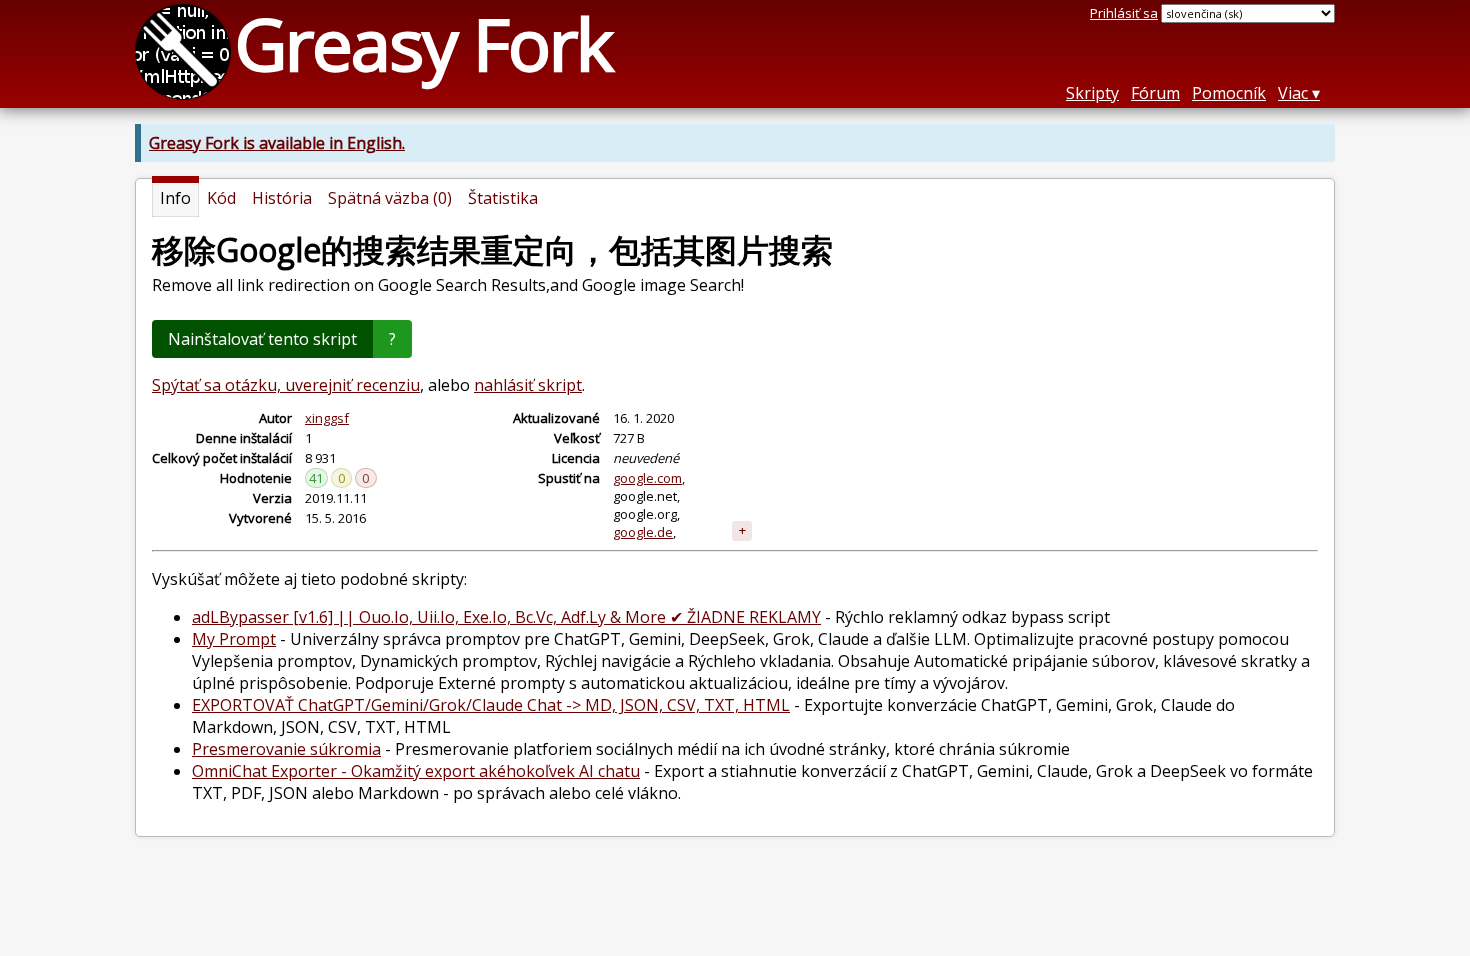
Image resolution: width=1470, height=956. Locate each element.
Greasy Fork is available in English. (277, 143)
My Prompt (234, 639)
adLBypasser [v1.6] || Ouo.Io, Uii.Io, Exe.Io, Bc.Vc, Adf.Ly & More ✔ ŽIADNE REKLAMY (506, 617)
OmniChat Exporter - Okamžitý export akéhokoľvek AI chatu (416, 771)
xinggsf (327, 418)
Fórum (1155, 93)
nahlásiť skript (528, 385)
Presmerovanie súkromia (286, 749)
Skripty (1092, 93)
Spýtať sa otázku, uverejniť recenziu (286, 385)
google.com (647, 478)
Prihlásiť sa (1124, 13)
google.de (643, 532)
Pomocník (1229, 93)
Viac (1293, 93)
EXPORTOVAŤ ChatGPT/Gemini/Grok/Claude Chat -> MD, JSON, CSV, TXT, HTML (491, 705)
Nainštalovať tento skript (262, 339)
